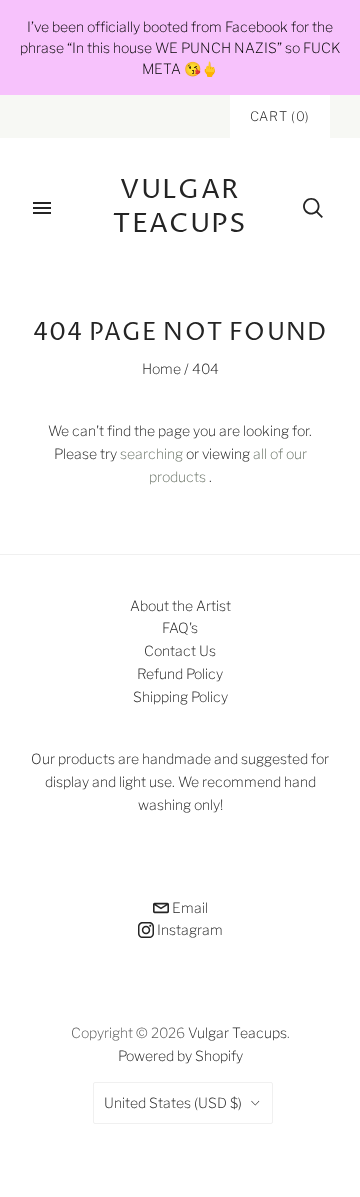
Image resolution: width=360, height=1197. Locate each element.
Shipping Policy (180, 696)
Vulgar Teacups (237, 1032)
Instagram (188, 929)
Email (188, 907)
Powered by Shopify (180, 1055)
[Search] (313, 208)
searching (151, 453)
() (280, 116)
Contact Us (180, 650)
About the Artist (180, 605)
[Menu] (42, 208)
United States (173, 1102)
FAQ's (180, 627)
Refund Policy (180, 673)
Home (161, 368)
